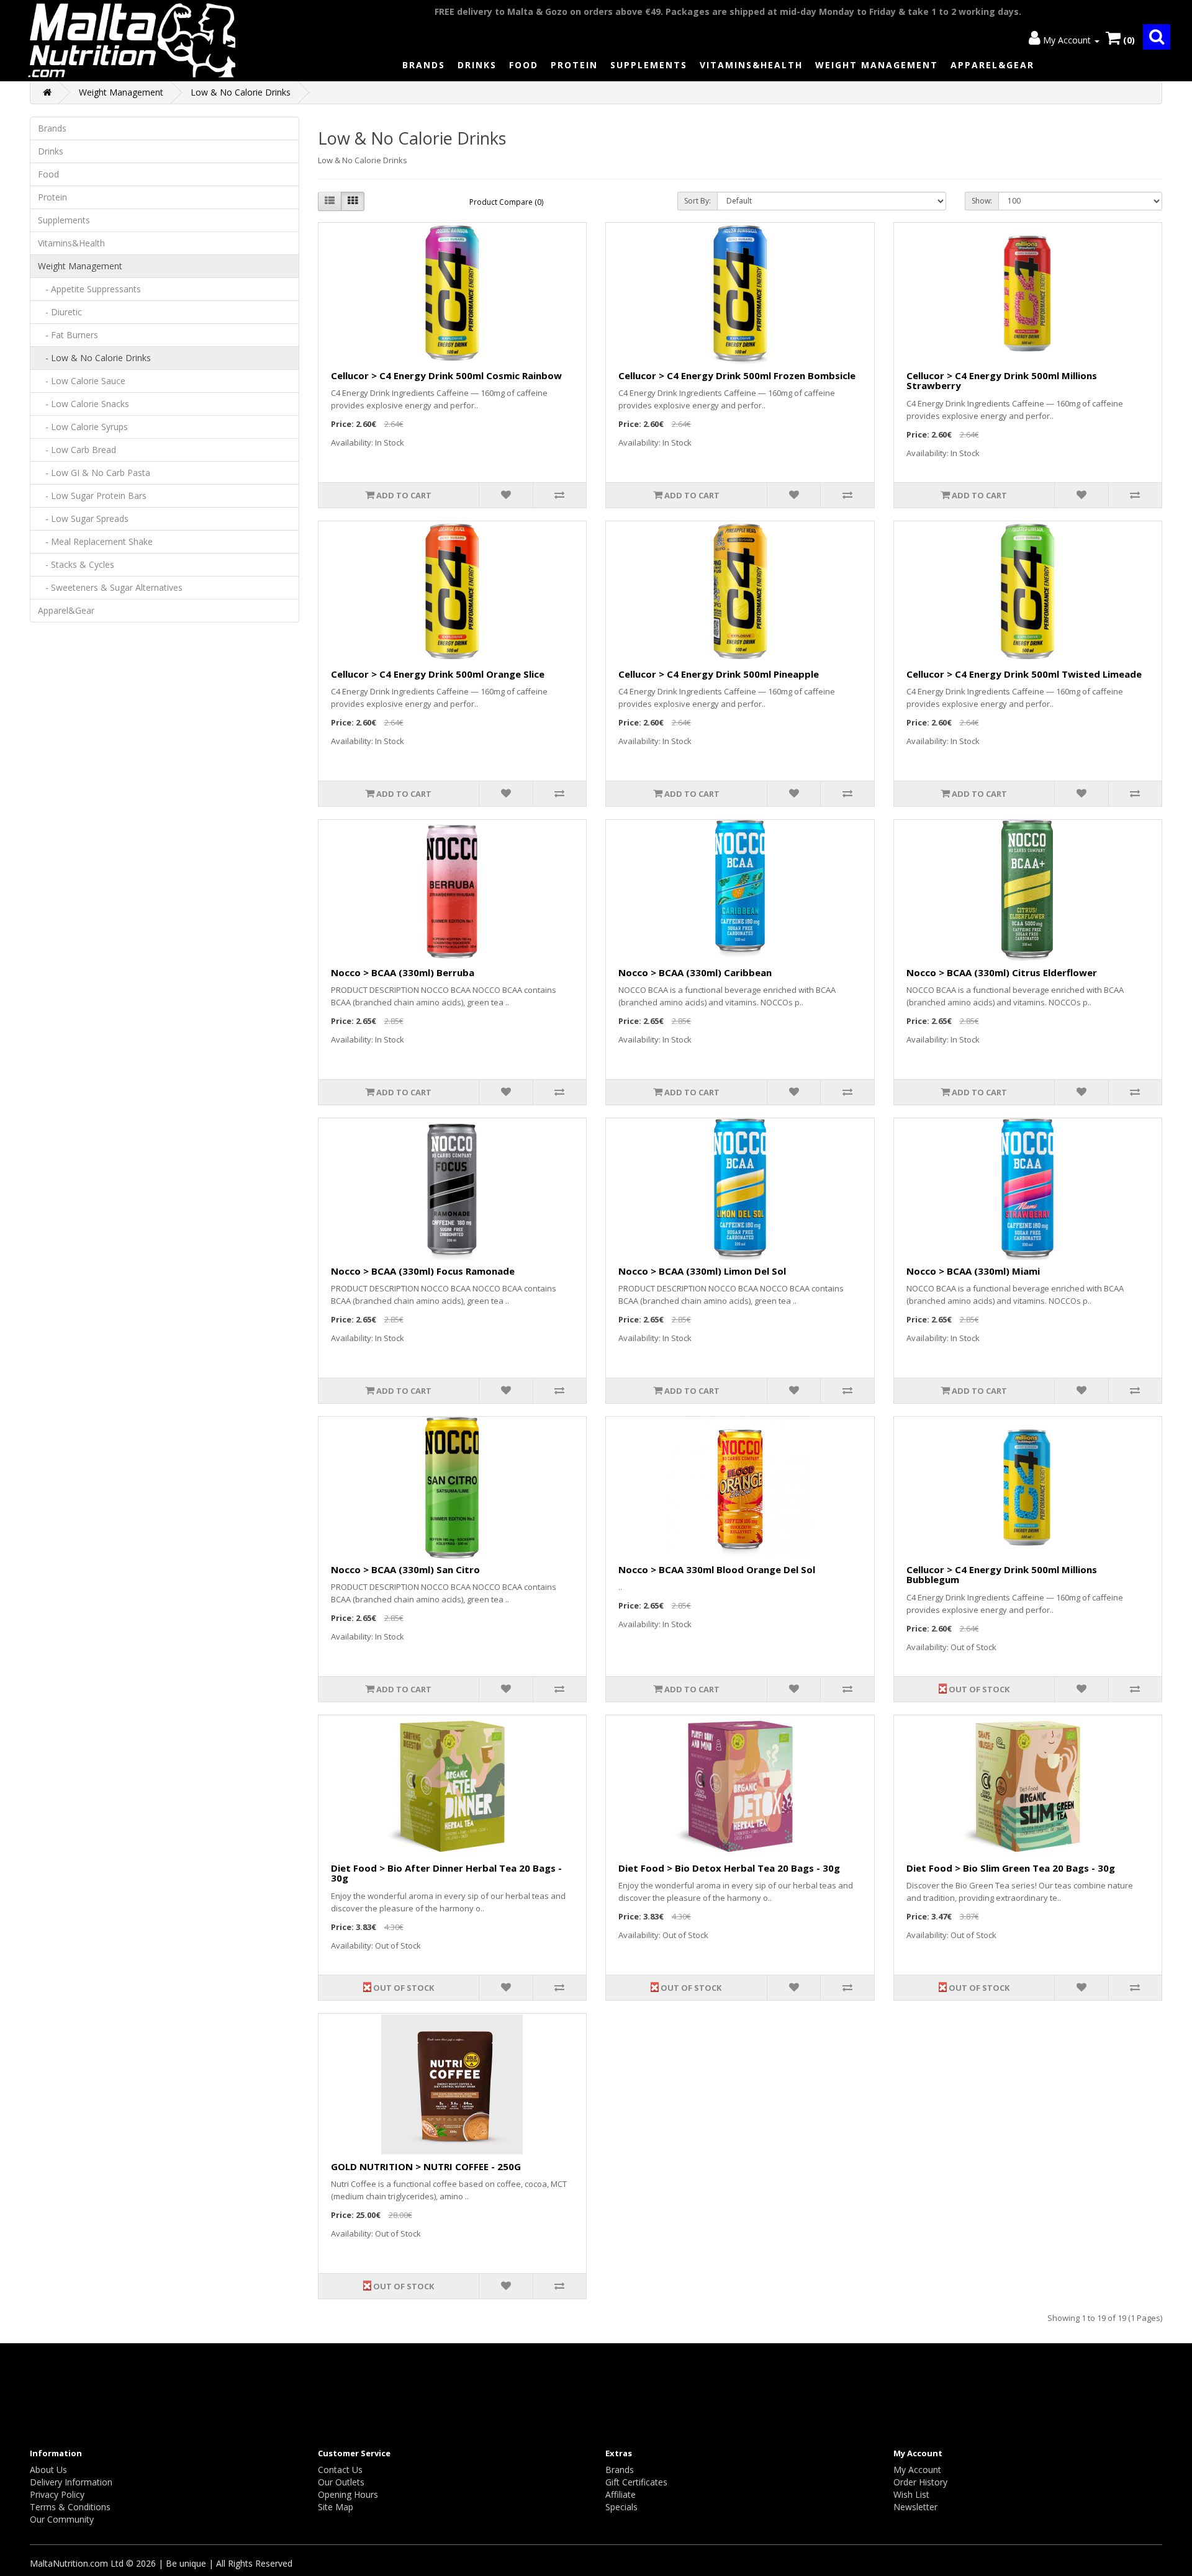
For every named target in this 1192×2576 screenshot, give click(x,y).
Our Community (62, 2519)
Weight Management (877, 65)
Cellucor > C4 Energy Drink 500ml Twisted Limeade (1024, 674)
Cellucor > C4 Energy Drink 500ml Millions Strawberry (1002, 381)
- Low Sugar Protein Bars (92, 496)
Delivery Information (71, 2482)
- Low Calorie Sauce (82, 381)
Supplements (649, 65)
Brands (424, 65)
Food (524, 65)
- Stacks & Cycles (76, 564)
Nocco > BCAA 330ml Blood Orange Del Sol (717, 1569)
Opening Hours (348, 2494)
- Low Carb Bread (77, 450)
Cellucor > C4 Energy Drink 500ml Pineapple (719, 674)
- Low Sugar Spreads (83, 518)
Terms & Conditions (70, 2507)
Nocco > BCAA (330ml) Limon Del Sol (702, 1271)
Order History (920, 2482)
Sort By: (698, 201)
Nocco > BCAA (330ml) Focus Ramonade (423, 1271)
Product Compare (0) (506, 202)
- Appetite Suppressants (89, 289)
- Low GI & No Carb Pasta (94, 473)
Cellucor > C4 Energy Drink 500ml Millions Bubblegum (1002, 1575)
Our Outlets (341, 2482)
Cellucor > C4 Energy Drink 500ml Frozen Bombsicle (737, 375)
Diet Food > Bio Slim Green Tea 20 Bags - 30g (1011, 1868)
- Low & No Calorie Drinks (94, 358)
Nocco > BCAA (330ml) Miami (973, 1271)
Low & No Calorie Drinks (241, 92)
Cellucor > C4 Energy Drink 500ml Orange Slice (438, 674)
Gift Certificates (636, 2482)
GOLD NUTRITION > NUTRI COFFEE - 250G (426, 2166)
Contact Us (340, 2470)
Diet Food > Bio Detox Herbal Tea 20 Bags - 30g (729, 1868)
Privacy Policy (57, 2494)
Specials (621, 2507)
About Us (48, 2470)
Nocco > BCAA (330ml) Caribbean (695, 972)
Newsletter (915, 2507)
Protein (574, 65)
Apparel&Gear (992, 65)
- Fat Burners (68, 335)
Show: (982, 201)
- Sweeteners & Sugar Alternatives (110, 587)
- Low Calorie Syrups (83, 427)
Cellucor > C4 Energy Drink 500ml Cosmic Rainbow (446, 375)
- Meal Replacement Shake (95, 541)
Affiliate (621, 2494)
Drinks (477, 65)
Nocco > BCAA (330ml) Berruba (403, 972)
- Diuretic (60, 312)
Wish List (911, 2494)
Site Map (336, 2507)
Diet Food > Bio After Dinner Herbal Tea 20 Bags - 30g (446, 1873)
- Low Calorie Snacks (84, 404)
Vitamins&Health (751, 65)
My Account (917, 2470)
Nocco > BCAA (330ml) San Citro (405, 1569)
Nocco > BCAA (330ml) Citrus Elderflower (1002, 972)
